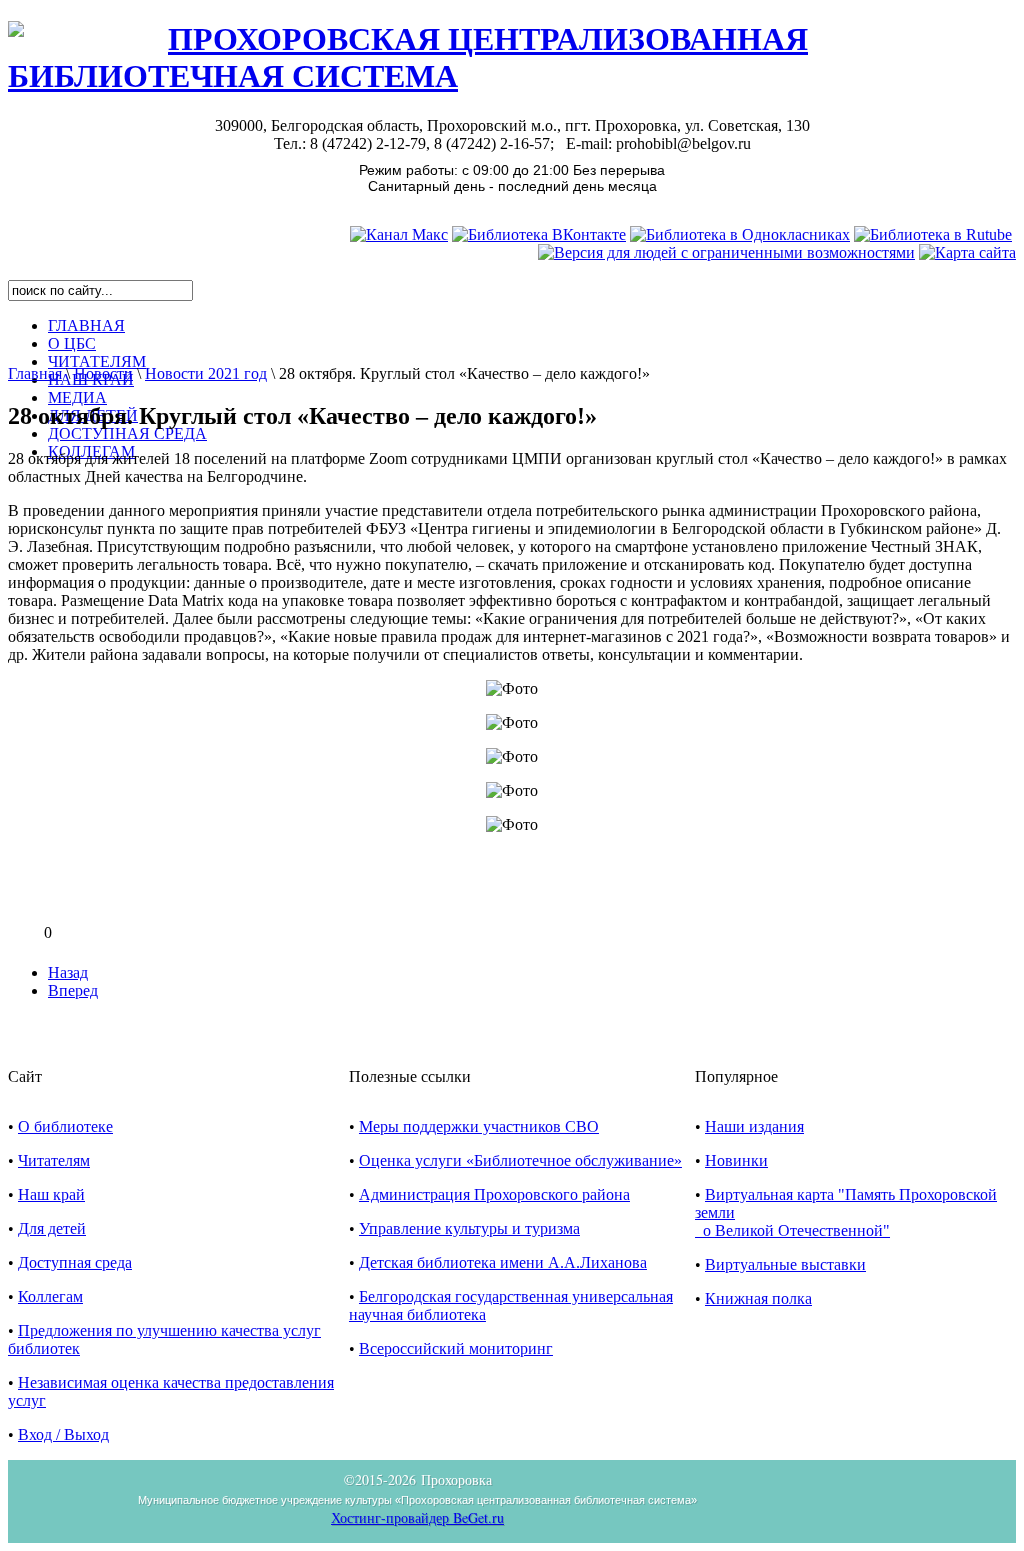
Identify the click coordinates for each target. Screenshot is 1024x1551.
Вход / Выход (63, 1434)
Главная (35, 373)
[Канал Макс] (399, 234)
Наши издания (754, 1126)
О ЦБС (72, 343)
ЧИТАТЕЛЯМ (97, 361)
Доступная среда (75, 1262)
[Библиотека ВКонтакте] (539, 234)
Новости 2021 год (206, 373)
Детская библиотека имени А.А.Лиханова (503, 1262)
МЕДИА (77, 397)
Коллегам (50, 1296)
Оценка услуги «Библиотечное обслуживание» (520, 1160)
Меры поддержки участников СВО (479, 1126)
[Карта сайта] (967, 252)
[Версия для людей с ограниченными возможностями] (726, 252)
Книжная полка (758, 1298)
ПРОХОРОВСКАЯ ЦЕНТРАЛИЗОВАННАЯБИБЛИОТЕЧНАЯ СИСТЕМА (408, 57)
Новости (103, 373)
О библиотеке (65, 1126)
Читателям (54, 1160)
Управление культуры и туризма (469, 1228)
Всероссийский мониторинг (456, 1348)
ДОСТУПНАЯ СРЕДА (127, 433)
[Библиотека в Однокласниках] (740, 234)
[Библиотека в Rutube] (933, 234)
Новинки (736, 1160)
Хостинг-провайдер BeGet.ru (417, 1517)
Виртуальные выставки (785, 1264)
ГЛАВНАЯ (86, 325)
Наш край (51, 1194)
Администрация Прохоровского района (494, 1194)
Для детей (52, 1228)
